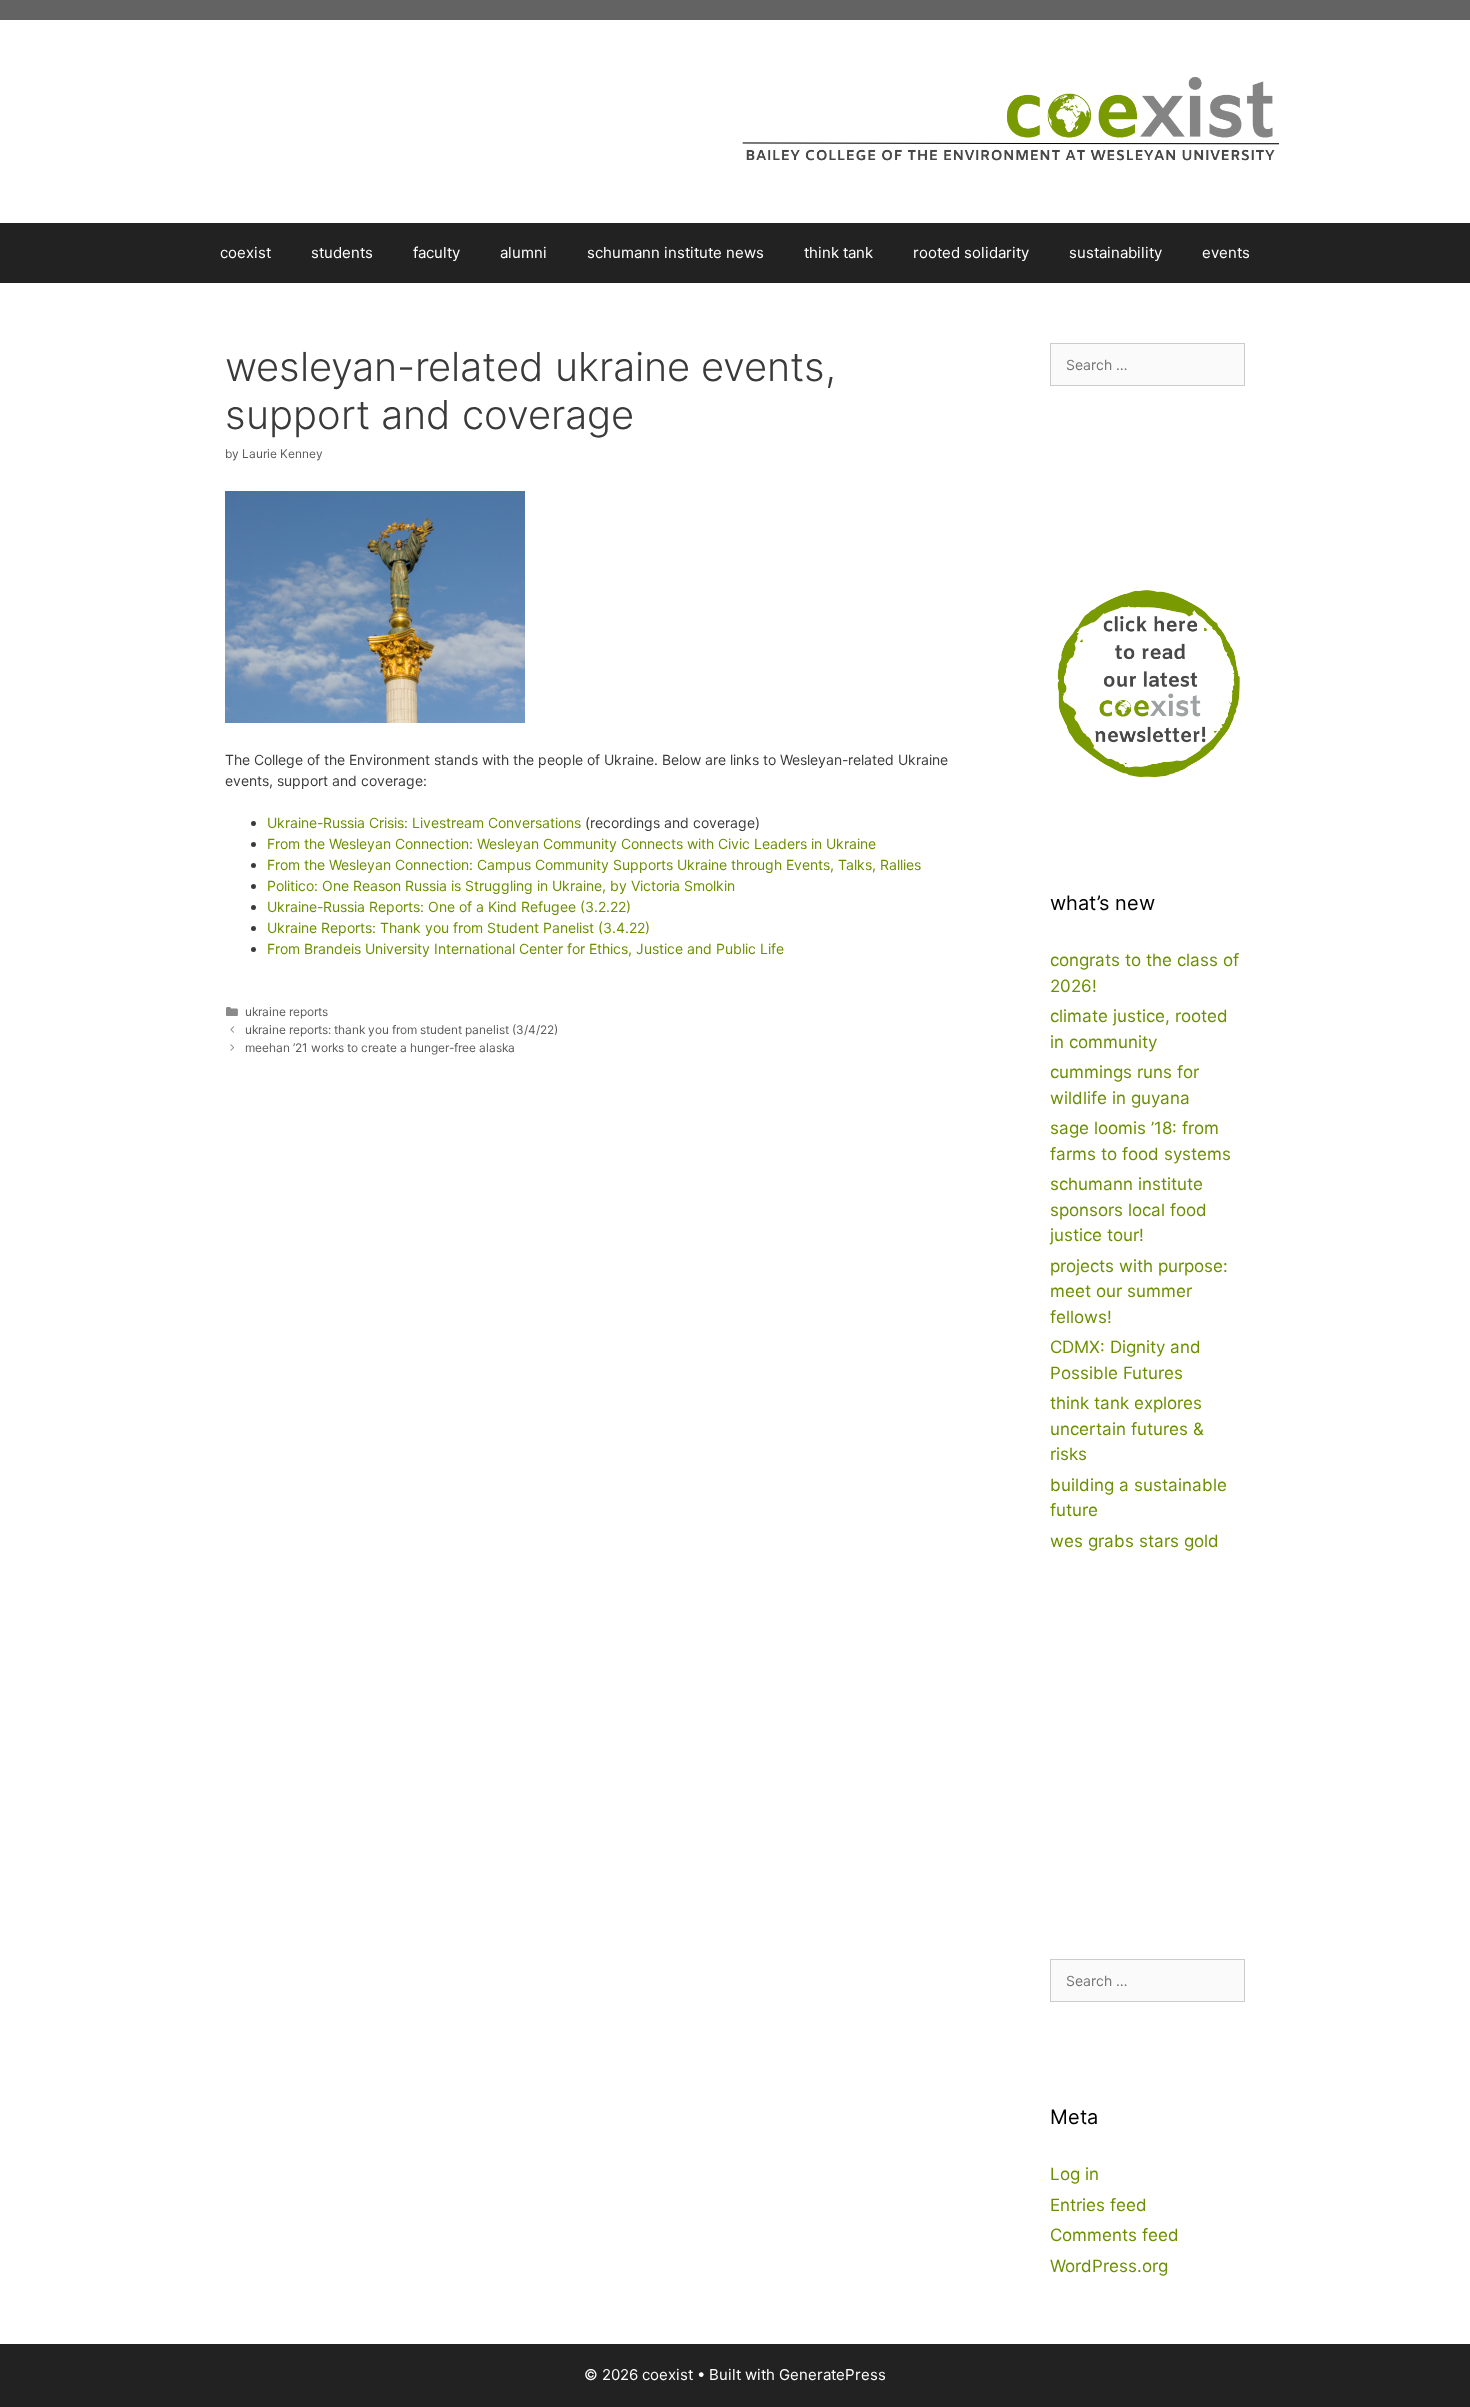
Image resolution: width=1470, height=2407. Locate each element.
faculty (436, 252)
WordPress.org (1109, 2266)
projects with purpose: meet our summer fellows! (1139, 1291)
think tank (838, 252)
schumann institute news (675, 252)
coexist (245, 252)
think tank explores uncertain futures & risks (1127, 1428)
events (1226, 252)
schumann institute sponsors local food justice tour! (1128, 1209)
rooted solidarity (971, 252)
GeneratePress (832, 2374)
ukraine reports (286, 1011)
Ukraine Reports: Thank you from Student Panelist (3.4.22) (458, 927)
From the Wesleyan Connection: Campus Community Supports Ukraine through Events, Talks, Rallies (594, 864)
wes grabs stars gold (1134, 1541)
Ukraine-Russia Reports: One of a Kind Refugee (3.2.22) (449, 906)
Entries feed (1098, 2205)
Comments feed (1114, 2235)
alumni (523, 252)
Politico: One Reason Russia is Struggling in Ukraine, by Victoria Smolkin (501, 885)
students (342, 252)
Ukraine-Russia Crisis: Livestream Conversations (424, 822)
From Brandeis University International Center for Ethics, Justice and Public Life (525, 948)
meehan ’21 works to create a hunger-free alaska (380, 1047)
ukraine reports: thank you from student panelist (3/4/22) (401, 1029)
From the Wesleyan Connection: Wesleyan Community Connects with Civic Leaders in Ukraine (571, 843)
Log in (1074, 2174)
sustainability (1115, 252)
